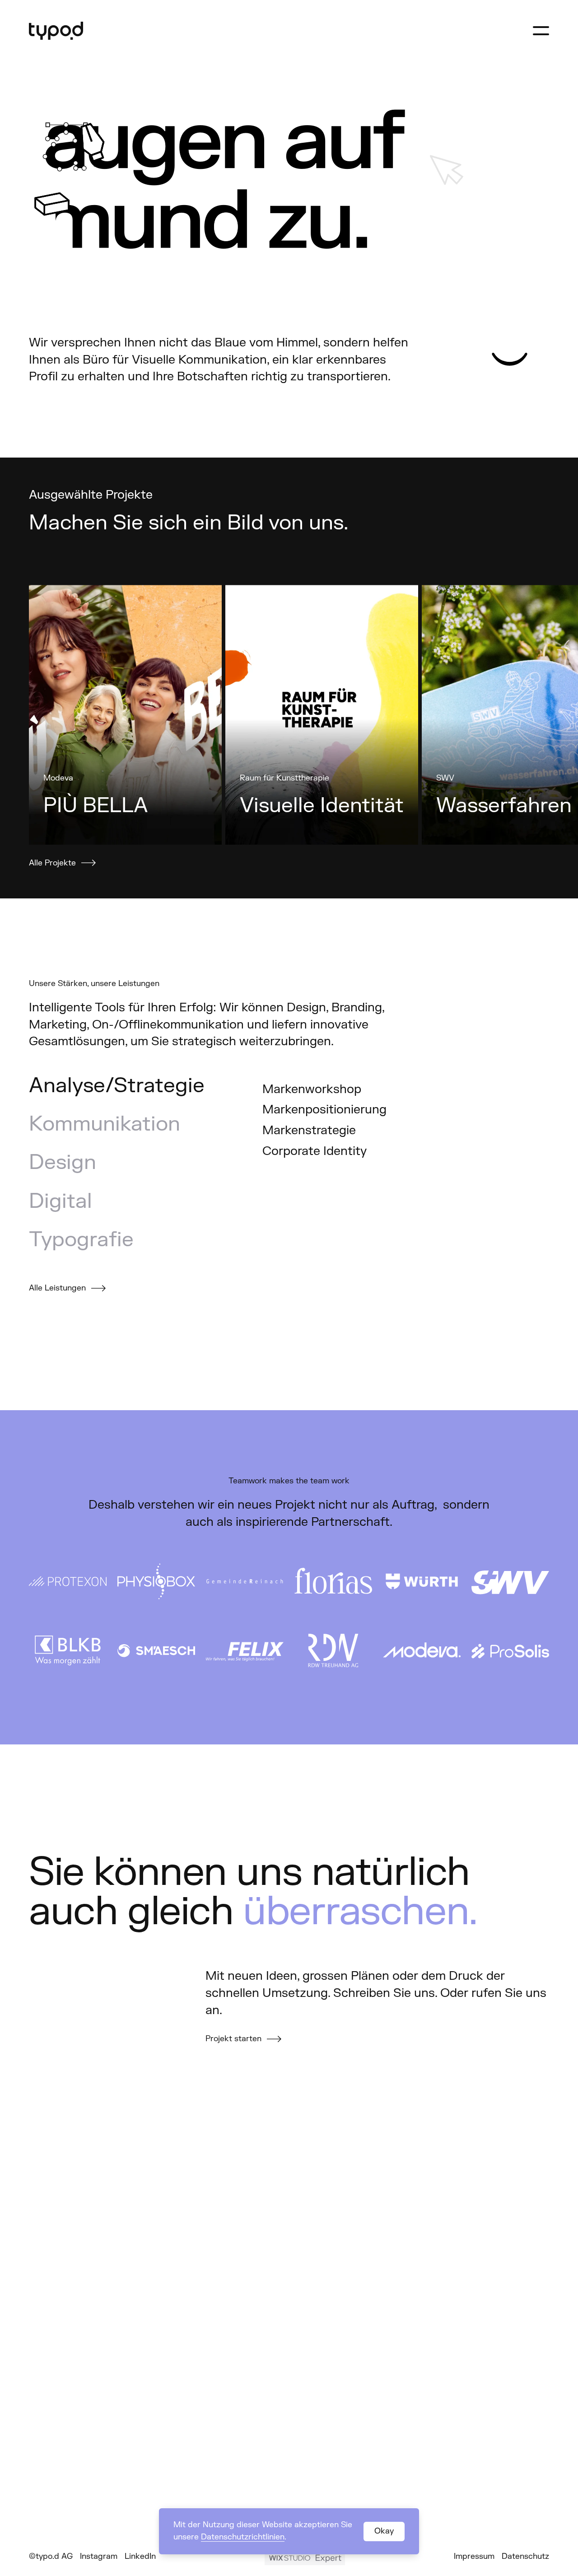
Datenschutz (525, 2556)
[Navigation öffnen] (541, 31)
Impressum (474, 2556)
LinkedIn (140, 2556)
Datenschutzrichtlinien (243, 2537)
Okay (384, 2531)
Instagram (99, 2556)
